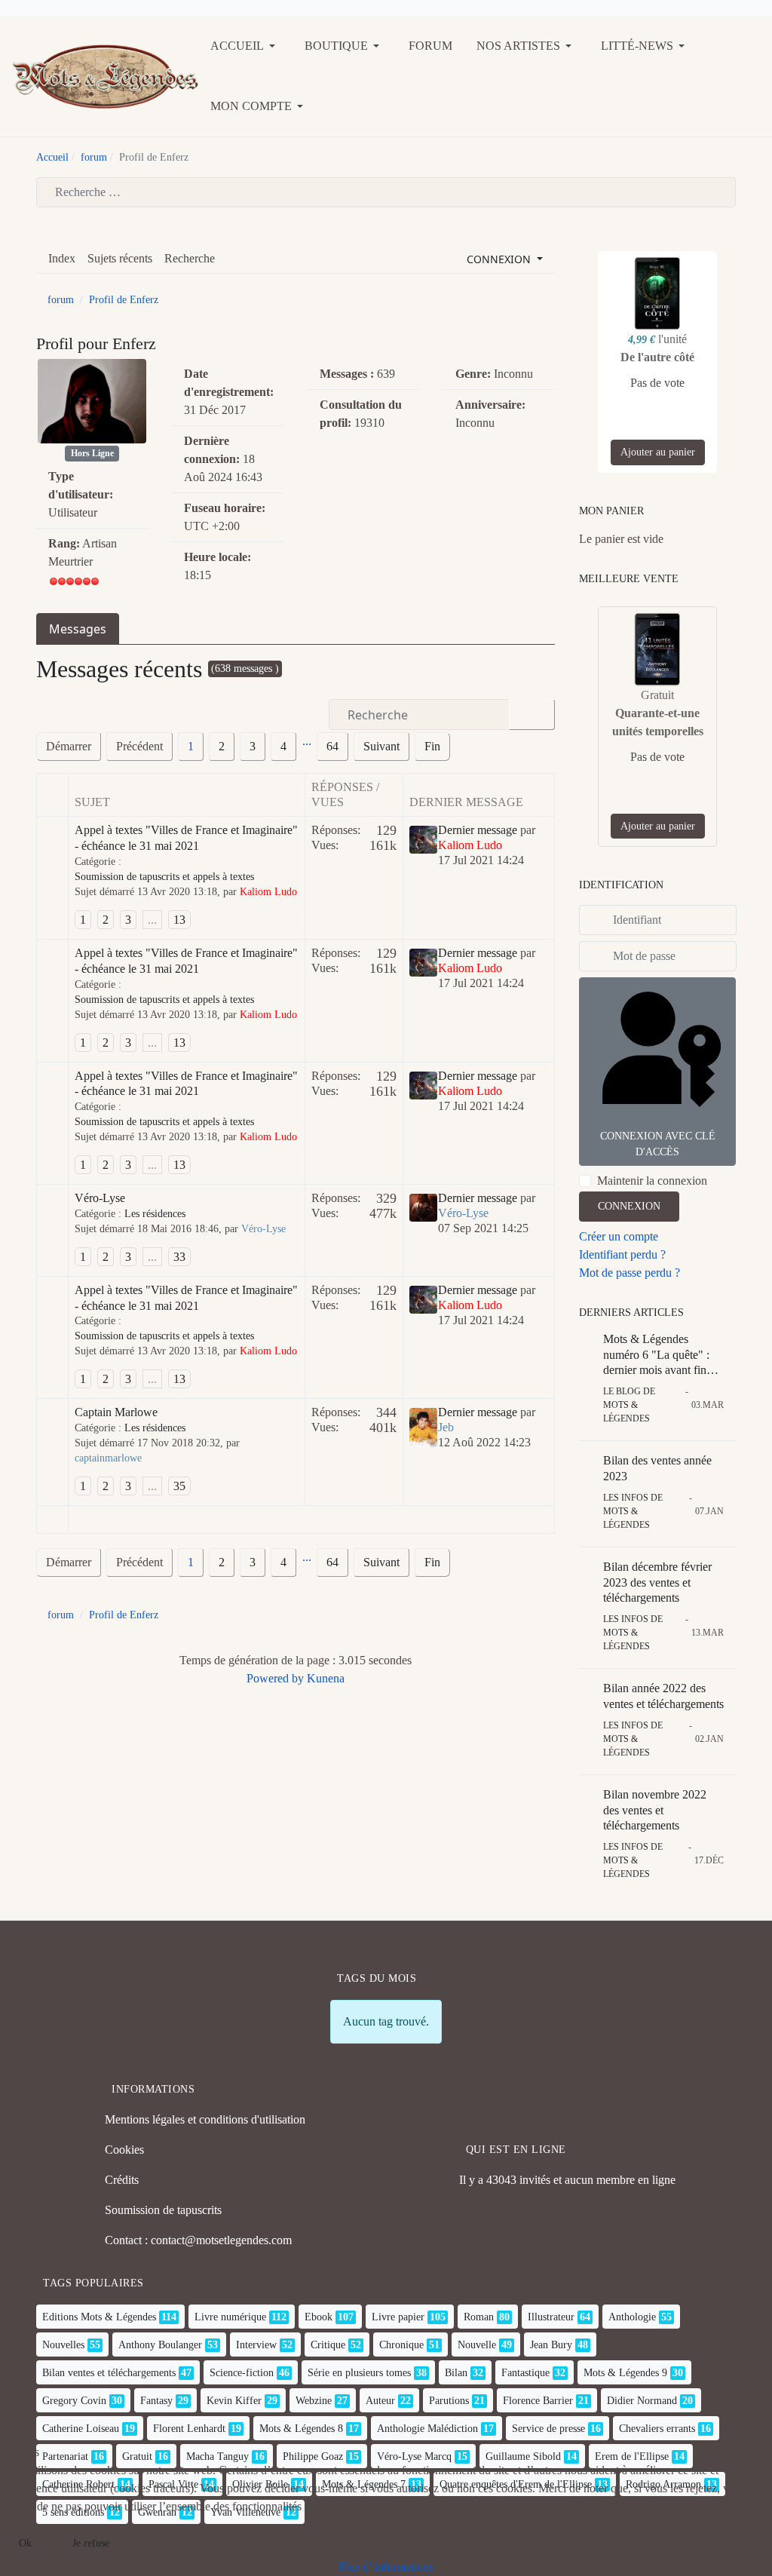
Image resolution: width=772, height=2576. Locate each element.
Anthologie (632, 2317)
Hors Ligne (92, 453)
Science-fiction (242, 2373)
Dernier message (478, 830)
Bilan (456, 2373)
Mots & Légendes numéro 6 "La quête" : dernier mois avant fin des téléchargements (656, 1355)
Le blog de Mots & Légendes (629, 1405)
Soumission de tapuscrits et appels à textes (164, 877)
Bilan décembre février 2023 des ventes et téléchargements (657, 1582)
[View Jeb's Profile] (423, 1426)
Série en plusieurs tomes (359, 2373)
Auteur (380, 2401)
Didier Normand (642, 2401)
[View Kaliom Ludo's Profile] (423, 838)
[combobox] (386, 192)
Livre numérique (230, 2317)
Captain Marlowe (116, 1412)
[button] (245, 46)
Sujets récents (120, 258)
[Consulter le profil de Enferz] (92, 401)
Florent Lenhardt (189, 2429)
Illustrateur (551, 2317)
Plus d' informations (386, 2567)
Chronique (401, 2345)
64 (332, 746)
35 (179, 1486)
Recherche (190, 258)
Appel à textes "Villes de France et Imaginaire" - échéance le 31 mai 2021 (186, 838)
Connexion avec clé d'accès (658, 1144)
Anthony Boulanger (160, 2345)
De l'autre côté (657, 357)
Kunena (326, 1678)
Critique (328, 2345)
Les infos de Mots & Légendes (633, 1511)
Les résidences (155, 1214)
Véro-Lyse (100, 1198)
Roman (479, 2317)
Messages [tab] (78, 629)
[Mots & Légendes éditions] (105, 75)
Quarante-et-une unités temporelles (658, 722)
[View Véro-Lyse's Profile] (423, 1206)
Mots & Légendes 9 (625, 2373)
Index (62, 258)
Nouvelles (63, 2345)
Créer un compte (619, 1236)
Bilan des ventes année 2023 (657, 1468)
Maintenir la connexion (652, 1181)
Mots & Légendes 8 (301, 2429)
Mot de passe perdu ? (630, 1273)
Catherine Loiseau (81, 2429)
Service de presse (548, 2429)
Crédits (122, 2180)
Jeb (446, 1427)
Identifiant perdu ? (622, 1254)
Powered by (275, 1678)
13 (179, 920)
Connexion (629, 1206)
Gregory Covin (74, 2401)
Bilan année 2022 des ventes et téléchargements (663, 1696)
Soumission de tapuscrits (163, 2210)
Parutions (449, 2401)
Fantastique (525, 2373)
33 (179, 1257)
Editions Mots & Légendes (99, 2317)
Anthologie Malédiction (427, 2429)
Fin (432, 746)
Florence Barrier (538, 2401)
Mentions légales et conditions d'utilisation (205, 2119)
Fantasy (156, 2401)
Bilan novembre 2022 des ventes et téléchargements (655, 1810)
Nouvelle (477, 2345)
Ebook (319, 2317)
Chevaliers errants (657, 2429)
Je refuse (91, 2543)
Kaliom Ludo (268, 892)
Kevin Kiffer (234, 2401)
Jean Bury (551, 2345)
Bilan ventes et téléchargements (109, 2373)
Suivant (381, 746)
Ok (25, 2543)
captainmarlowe (108, 1458)
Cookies (124, 2150)
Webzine (314, 2401)
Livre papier (398, 2317)
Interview (256, 2345)
